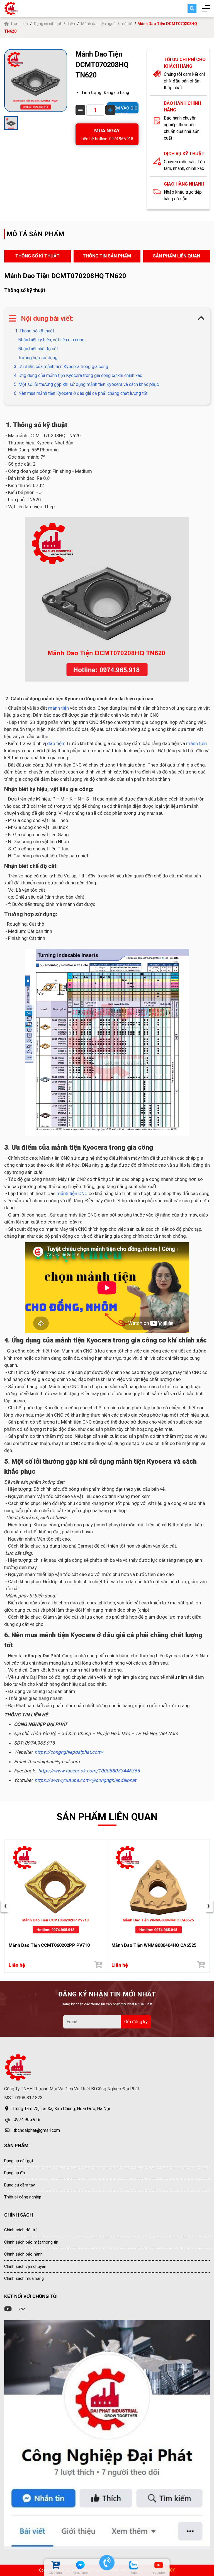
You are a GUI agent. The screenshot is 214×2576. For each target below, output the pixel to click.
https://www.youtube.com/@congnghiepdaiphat (85, 1780)
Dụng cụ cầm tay (20, 2185)
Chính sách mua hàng (24, 2278)
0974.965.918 (27, 2119)
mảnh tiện (59, 708)
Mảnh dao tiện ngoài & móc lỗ (107, 24)
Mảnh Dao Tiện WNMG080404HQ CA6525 (154, 1945)
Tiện (71, 24)
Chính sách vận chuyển (25, 2266)
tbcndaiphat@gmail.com (37, 2130)
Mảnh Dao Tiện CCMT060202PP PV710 (49, 1945)
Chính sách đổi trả (21, 2230)
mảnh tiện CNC (71, 1193)
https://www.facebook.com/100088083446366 (89, 1771)
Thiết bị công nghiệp (23, 2197)
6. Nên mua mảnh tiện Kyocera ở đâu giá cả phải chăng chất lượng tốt (81, 393)
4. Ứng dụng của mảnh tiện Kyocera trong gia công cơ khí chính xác (78, 375)
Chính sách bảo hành (23, 2254)
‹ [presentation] (6, 1906)
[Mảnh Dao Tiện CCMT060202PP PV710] (56, 1890)
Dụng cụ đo (15, 2173)
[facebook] (107, 2435)
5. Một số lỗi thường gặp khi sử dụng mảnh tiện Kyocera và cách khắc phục (86, 384)
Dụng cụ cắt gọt (48, 24)
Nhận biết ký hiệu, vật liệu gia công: (52, 340)
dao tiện (56, 743)
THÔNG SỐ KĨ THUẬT (37, 256)
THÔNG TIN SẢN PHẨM (107, 256)
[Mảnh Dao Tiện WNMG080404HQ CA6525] (158, 1890)
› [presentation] (208, 1906)
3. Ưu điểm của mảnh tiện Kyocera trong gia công (61, 367)
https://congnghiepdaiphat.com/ (69, 1752)
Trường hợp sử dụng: (38, 358)
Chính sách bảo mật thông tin (31, 2242)
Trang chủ (20, 24)
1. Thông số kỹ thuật (34, 331)
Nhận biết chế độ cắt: (38, 349)
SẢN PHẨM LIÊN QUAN (177, 256)
